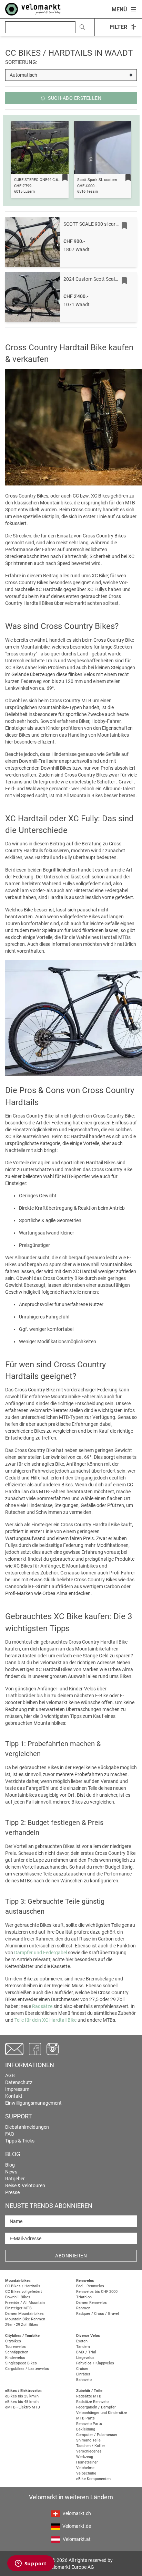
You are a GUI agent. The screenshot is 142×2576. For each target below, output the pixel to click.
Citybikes (13, 2341)
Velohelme (85, 2468)
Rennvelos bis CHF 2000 (97, 2292)
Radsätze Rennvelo (92, 2402)
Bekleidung (86, 2429)
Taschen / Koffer (91, 2446)
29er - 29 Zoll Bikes (22, 2325)
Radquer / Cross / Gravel (98, 2314)
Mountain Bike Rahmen (25, 2319)
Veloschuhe (86, 2473)
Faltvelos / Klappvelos (95, 2363)
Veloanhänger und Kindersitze (102, 2413)
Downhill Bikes (18, 2297)
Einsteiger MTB (18, 2308)
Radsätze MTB (89, 2396)
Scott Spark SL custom (97, 180)
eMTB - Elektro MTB (23, 2407)
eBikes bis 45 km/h (22, 2402)
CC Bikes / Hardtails (23, 2286)
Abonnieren (71, 2256)
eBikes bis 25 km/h (22, 2396)
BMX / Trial (86, 2352)
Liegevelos (85, 2358)
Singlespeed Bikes (21, 2363)
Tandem (83, 2347)
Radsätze (42, 2006)
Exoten (82, 2341)
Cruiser (82, 2369)
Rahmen (83, 2308)
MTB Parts (85, 2418)
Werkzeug (85, 2457)
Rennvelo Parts (89, 2424)
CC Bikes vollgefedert (24, 2292)
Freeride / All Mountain (25, 2303)
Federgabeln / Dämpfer (96, 2407)
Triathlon (84, 2297)
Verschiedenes (89, 2451)
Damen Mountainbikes (24, 2314)
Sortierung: (21, 62)
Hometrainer (87, 2462)
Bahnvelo (84, 2380)
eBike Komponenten (93, 2479)
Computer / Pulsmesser (97, 2435)
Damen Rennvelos (92, 2303)
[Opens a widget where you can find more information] (31, 2564)
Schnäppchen (17, 2352)
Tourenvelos (16, 2347)
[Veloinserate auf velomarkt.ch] (33, 9)
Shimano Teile (88, 2440)
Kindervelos (15, 2358)
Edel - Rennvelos (90, 2286)
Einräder (83, 2374)
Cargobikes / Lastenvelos (27, 2369)
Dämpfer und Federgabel (40, 1953)
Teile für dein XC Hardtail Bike (45, 2020)
